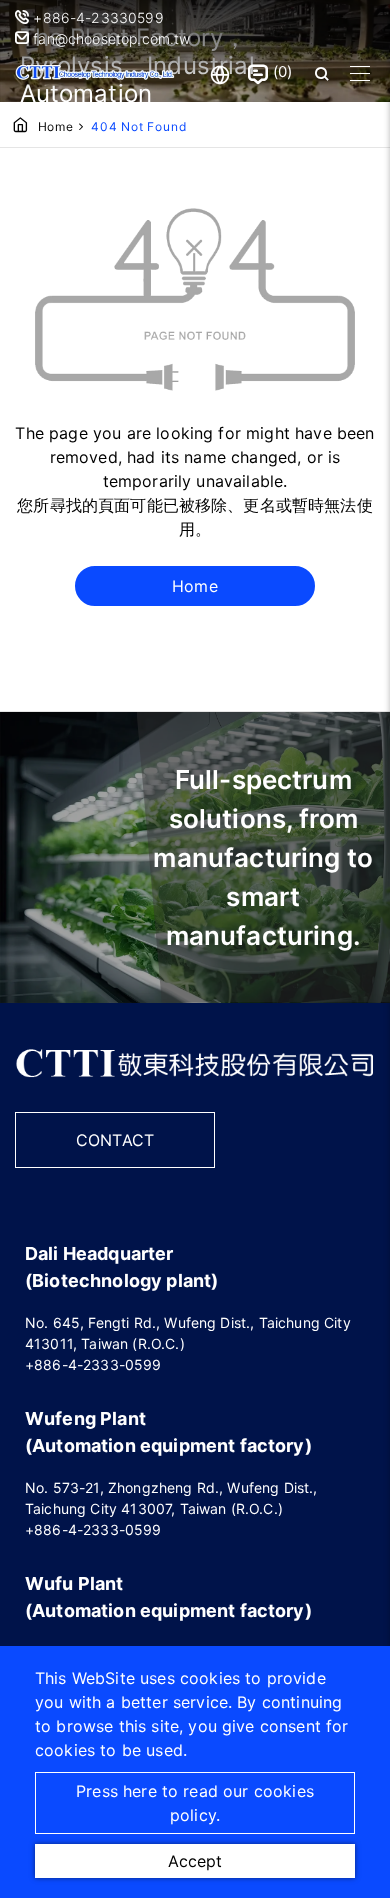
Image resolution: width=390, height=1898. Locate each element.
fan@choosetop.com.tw (109, 38)
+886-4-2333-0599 (93, 1364)
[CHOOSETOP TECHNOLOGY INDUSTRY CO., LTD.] (95, 73)
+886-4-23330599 (100, 17)
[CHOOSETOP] (195, 1084)
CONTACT (115, 1140)
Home (56, 126)
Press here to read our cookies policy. (195, 1803)
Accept (195, 1861)
